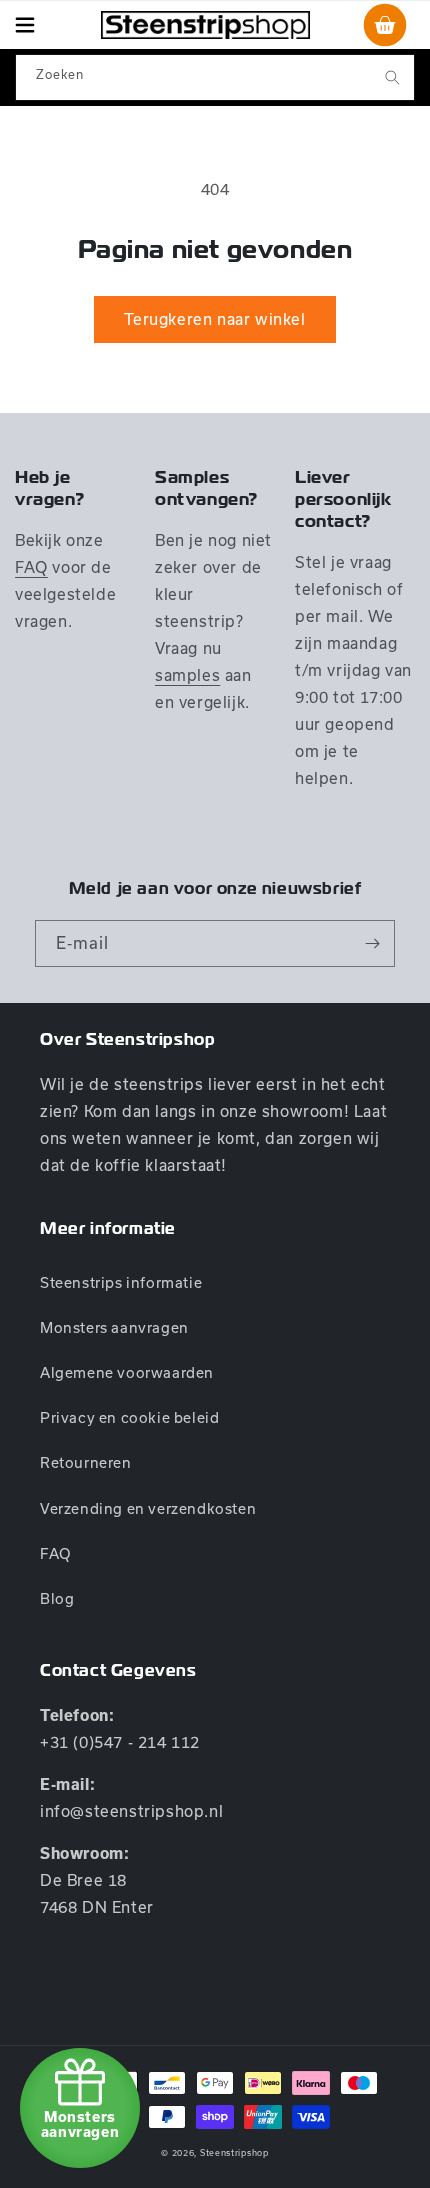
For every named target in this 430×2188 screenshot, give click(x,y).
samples (187, 675)
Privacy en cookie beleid (129, 1417)
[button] (25, 25)
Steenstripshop (234, 2153)
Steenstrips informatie (121, 1282)
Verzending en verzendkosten (148, 1508)
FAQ (31, 567)
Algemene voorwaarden (127, 1372)
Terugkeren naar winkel (214, 319)
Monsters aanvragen (114, 1327)
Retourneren (86, 1462)
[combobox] (215, 77)
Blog (57, 1598)
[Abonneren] (372, 943)
